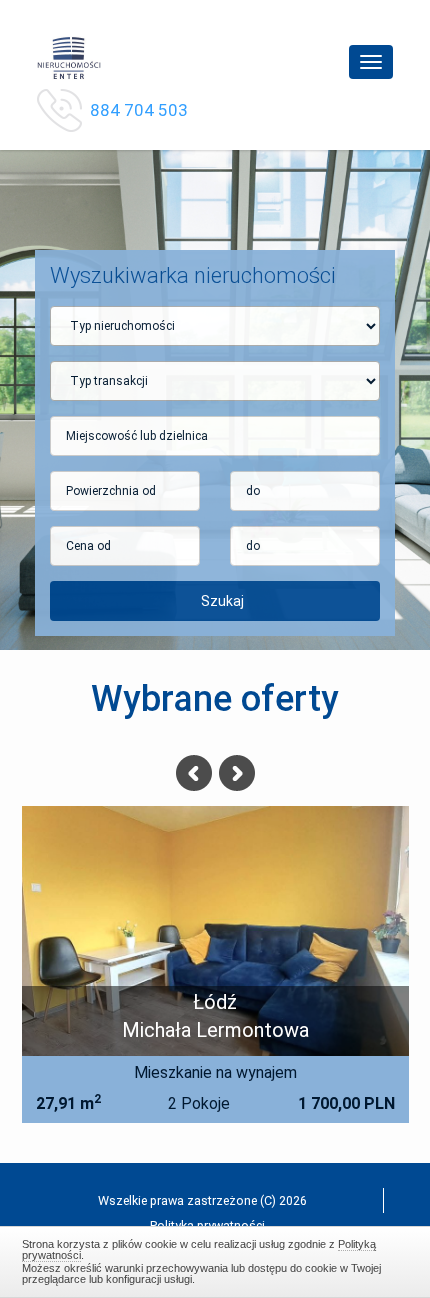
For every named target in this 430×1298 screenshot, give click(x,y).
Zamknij (215, 1259)
